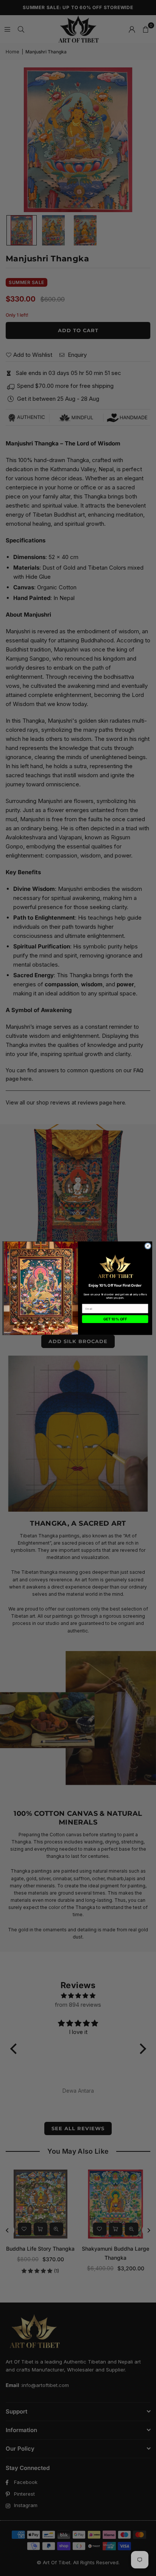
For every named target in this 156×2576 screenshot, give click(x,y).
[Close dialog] (148, 1246)
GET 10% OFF (115, 1319)
